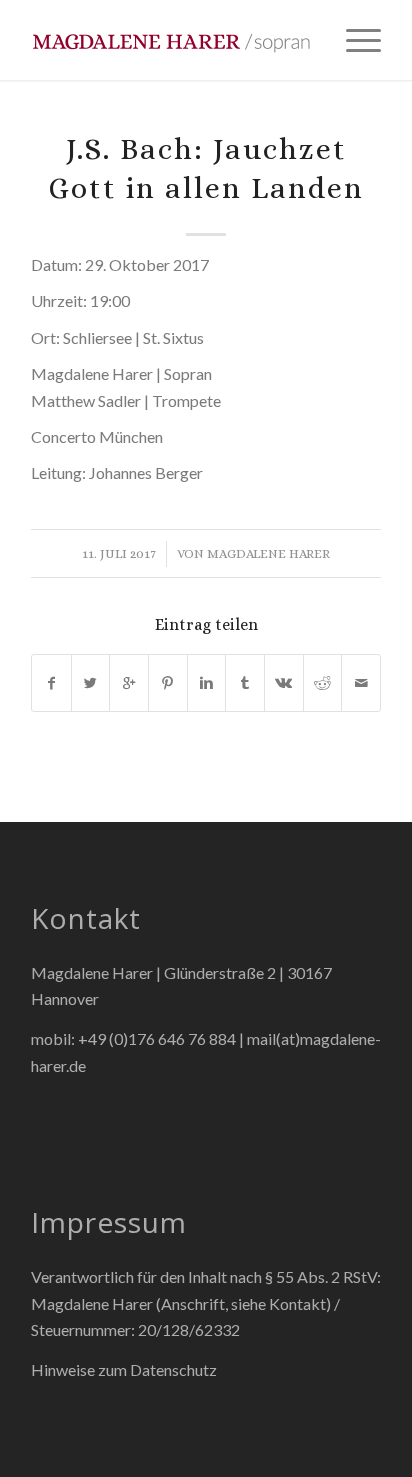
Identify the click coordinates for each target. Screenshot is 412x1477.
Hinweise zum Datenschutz (124, 1369)
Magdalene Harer (268, 553)
